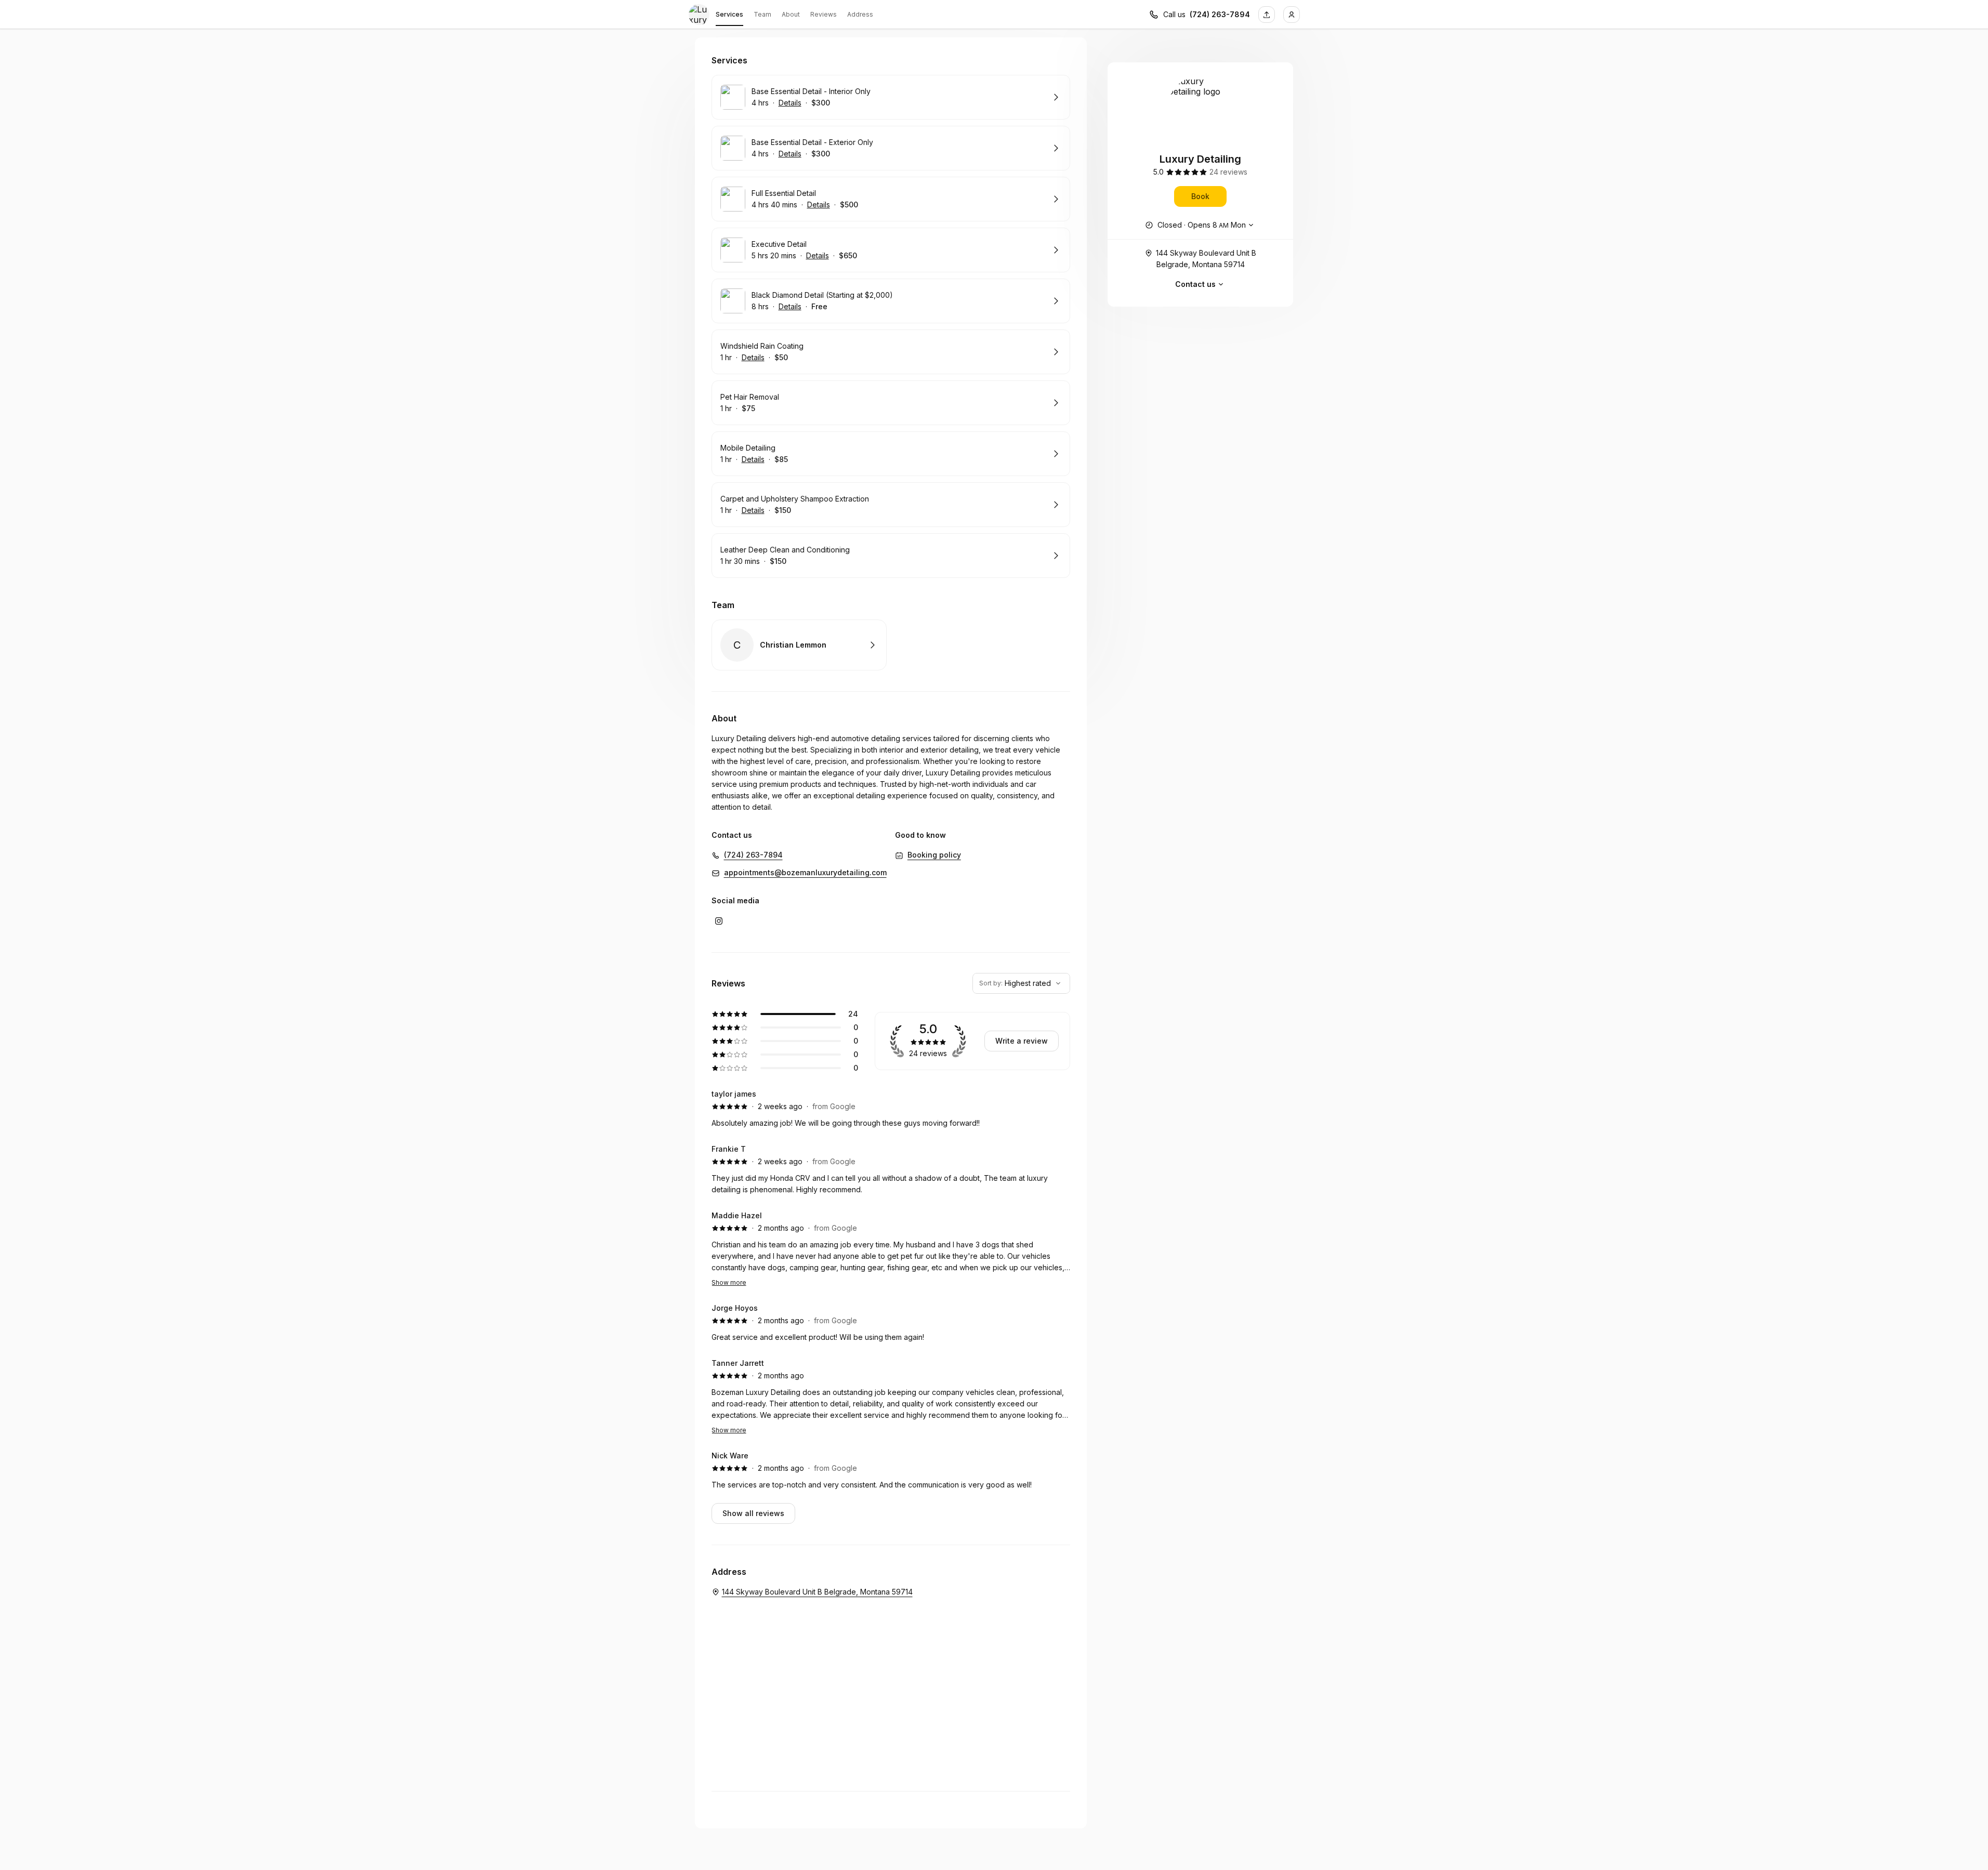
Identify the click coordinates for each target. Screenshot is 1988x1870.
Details (790, 103)
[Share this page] (1267, 15)
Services (729, 14)
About (791, 14)
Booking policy (934, 855)
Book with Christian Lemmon (799, 645)
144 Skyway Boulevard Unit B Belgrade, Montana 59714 (1206, 259)
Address (860, 14)
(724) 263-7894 (1220, 14)
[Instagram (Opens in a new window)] (719, 921)
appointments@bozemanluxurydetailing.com (805, 872)
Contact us (1195, 284)
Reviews (824, 14)
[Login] (1292, 15)
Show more (729, 1282)
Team (762, 14)
